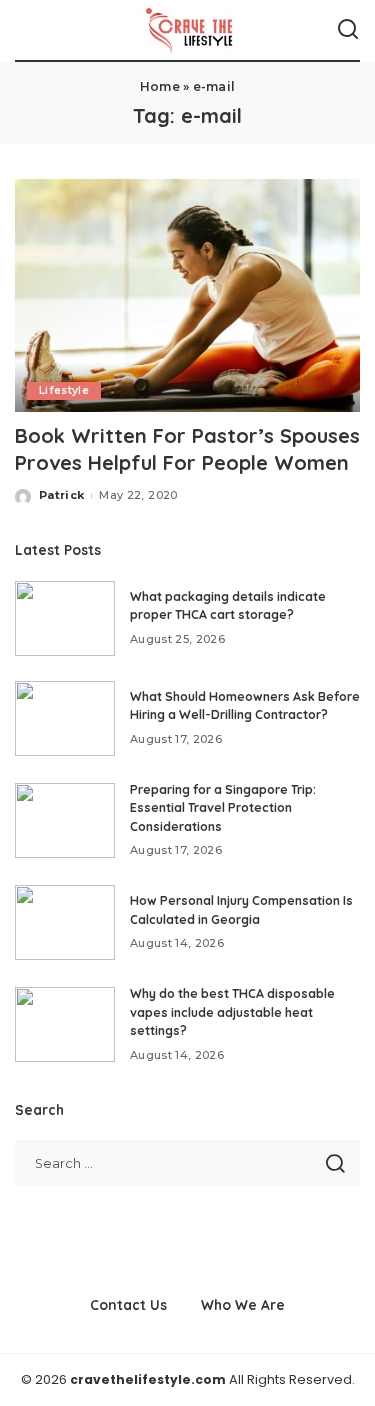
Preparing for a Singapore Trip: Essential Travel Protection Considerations (223, 808)
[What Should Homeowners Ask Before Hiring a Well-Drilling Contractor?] (65, 718)
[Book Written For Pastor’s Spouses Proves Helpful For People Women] (187, 295)
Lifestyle (64, 390)
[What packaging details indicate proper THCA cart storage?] (65, 618)
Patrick (61, 495)
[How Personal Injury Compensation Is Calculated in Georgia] (65, 922)
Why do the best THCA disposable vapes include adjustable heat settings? (232, 1012)
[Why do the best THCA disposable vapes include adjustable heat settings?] (65, 1024)
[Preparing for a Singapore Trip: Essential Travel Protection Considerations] (65, 820)
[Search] (348, 30)
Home (160, 86)
